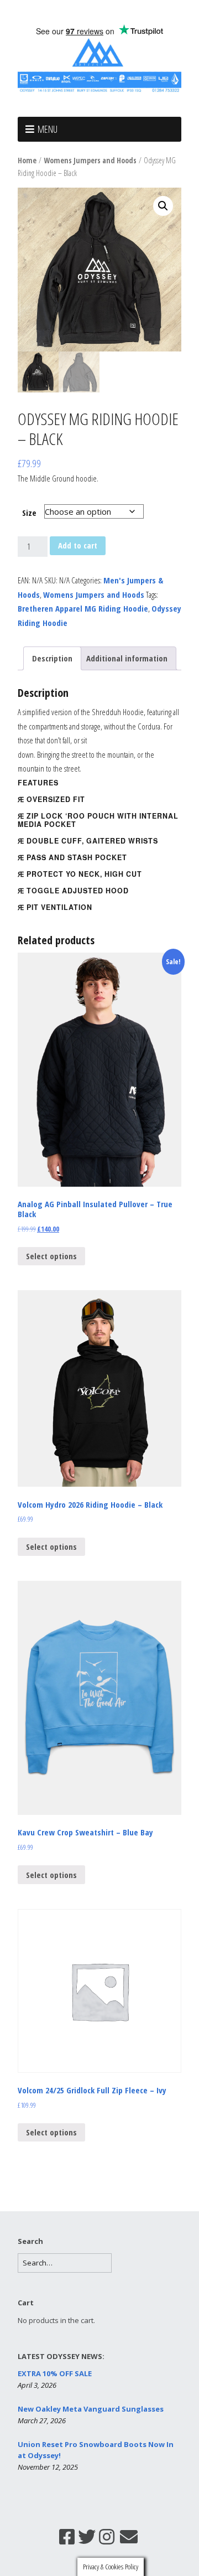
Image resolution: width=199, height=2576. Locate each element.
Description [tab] (52, 658)
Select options (51, 1256)
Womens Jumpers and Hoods (90, 160)
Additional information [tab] (127, 658)
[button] (163, 206)
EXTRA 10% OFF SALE (55, 2373)
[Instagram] (107, 2537)
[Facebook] (67, 2537)
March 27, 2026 (42, 2420)
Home (27, 160)
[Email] (129, 2537)
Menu (48, 129)
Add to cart (78, 545)
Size (29, 513)
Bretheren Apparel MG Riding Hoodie (83, 608)
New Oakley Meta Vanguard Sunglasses (91, 2409)
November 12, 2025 (48, 2467)
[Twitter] (87, 2537)
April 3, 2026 (37, 2385)
